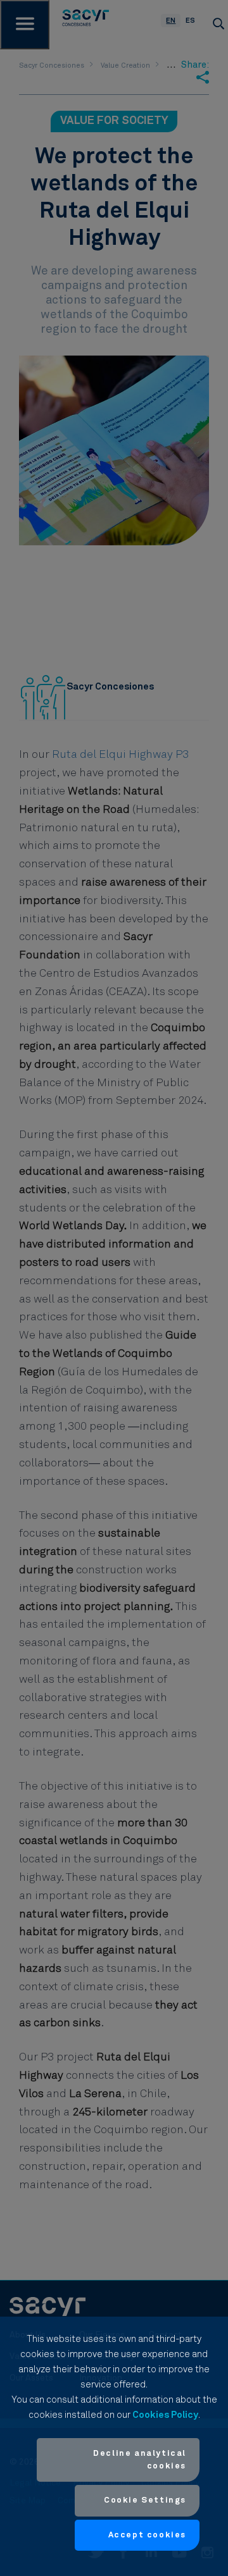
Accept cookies (147, 2535)
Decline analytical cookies (140, 2460)
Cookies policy (165, 2415)
